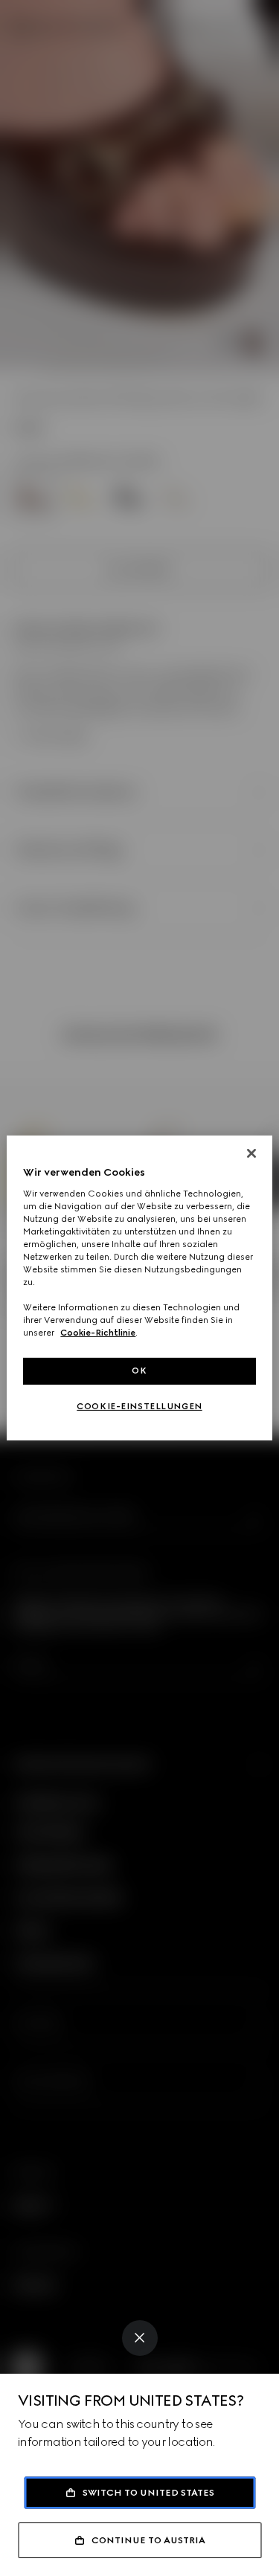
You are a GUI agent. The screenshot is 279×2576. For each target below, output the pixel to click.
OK (139, 1371)
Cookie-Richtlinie (98, 1333)
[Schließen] (251, 1153)
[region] (139, 1288)
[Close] (140, 2338)
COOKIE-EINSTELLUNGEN (139, 1406)
